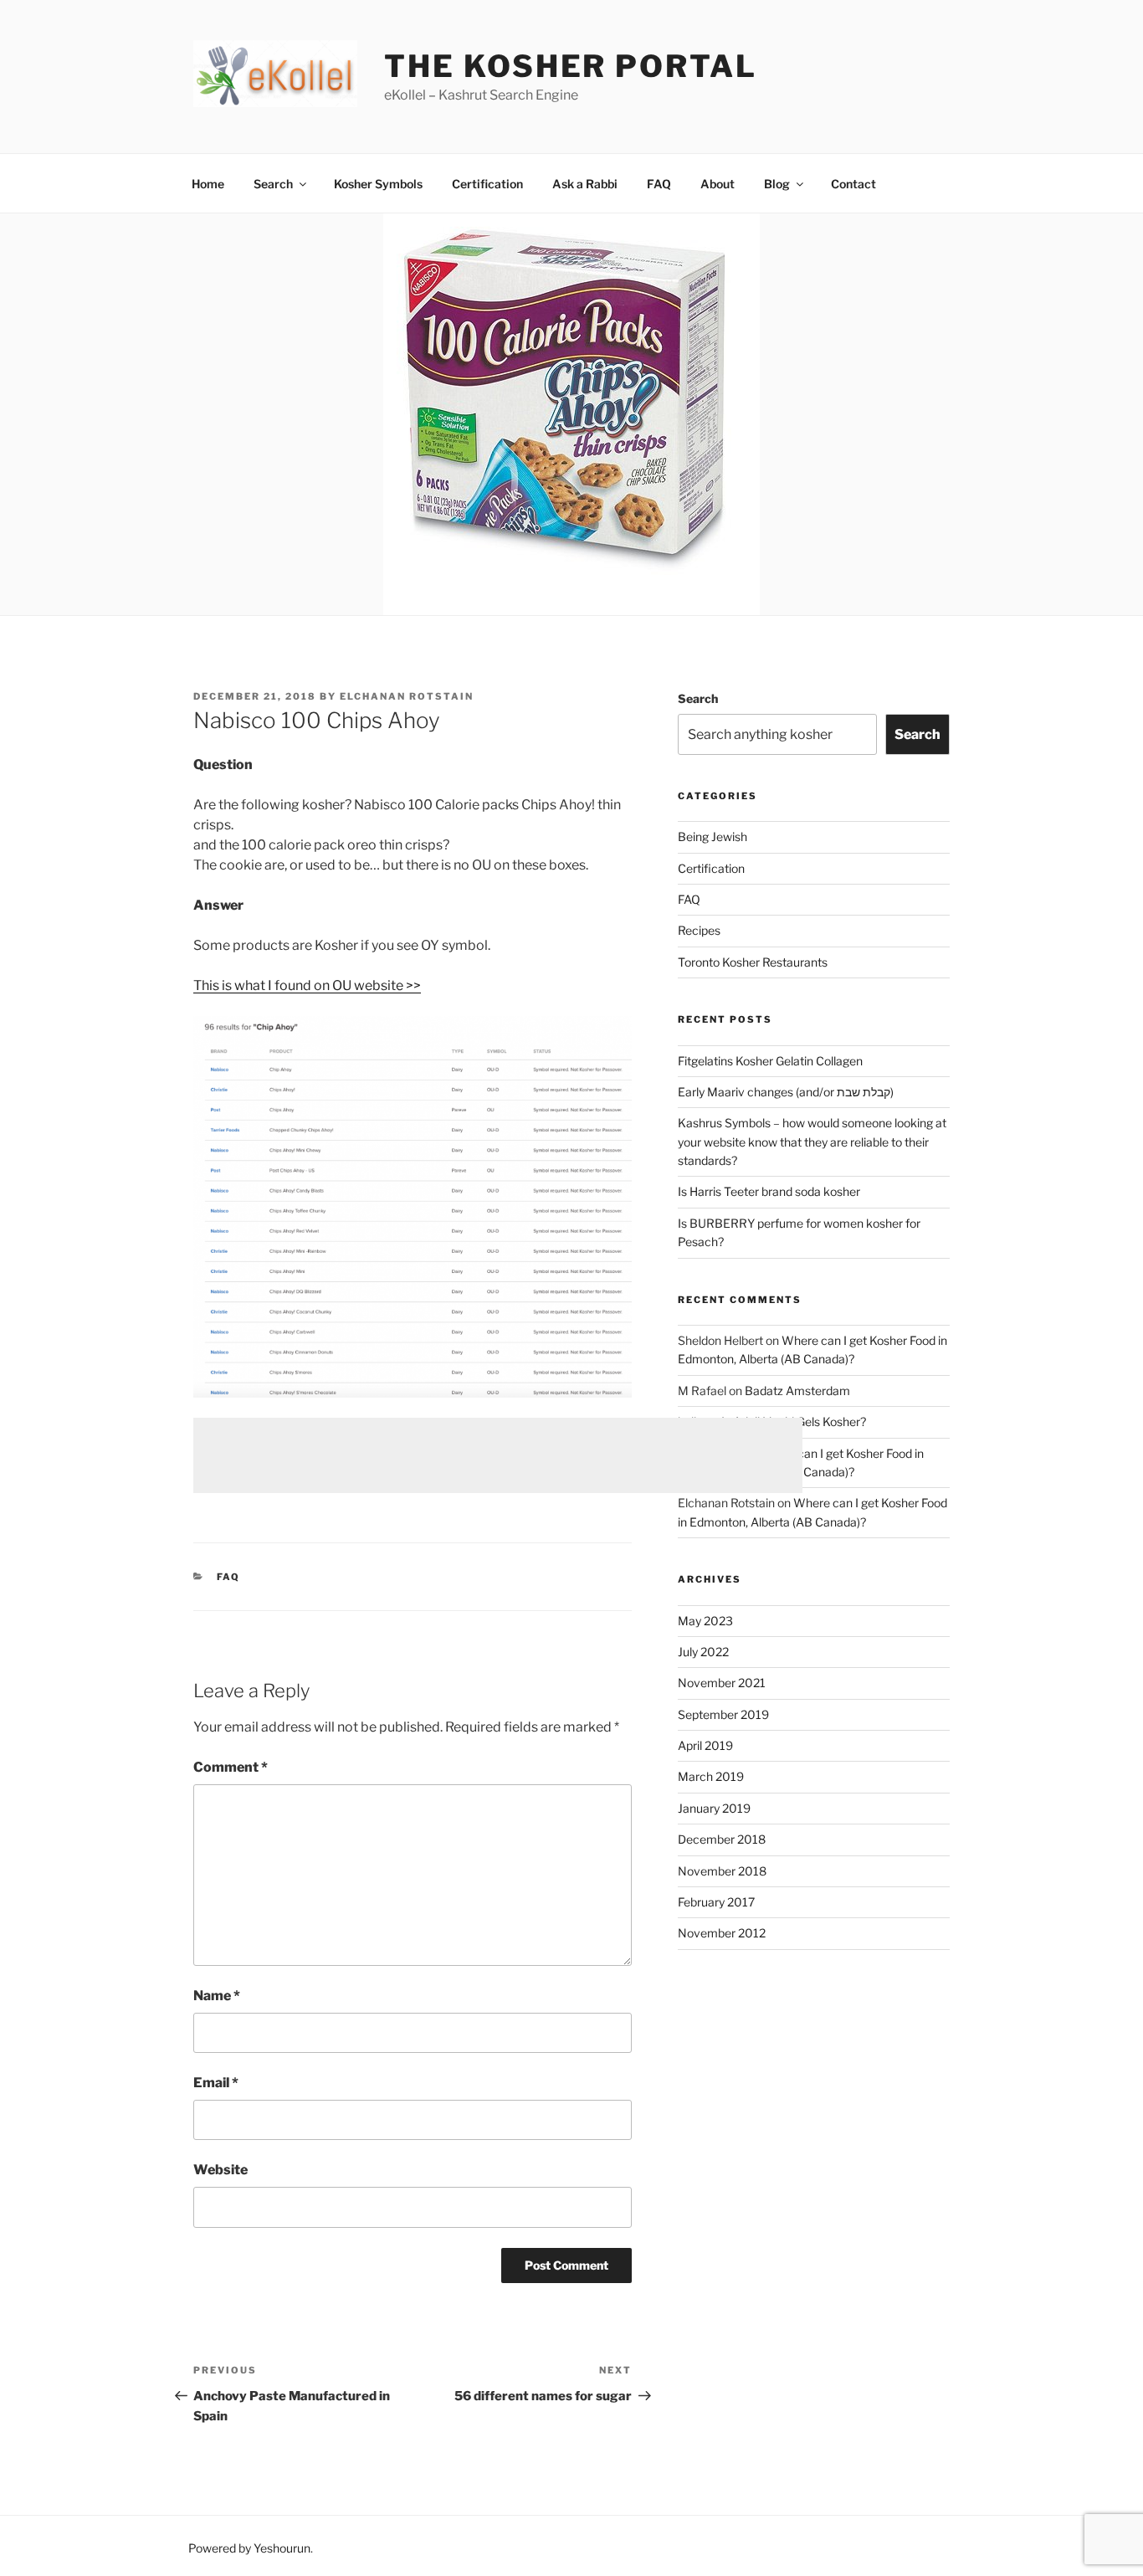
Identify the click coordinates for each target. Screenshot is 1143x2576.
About (718, 184)
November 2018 (722, 1871)
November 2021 (722, 1683)
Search (273, 184)
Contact (853, 184)
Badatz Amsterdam (797, 1391)
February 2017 (716, 1902)
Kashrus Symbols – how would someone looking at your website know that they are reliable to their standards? (812, 1142)
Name (217, 1996)
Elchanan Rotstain (407, 696)
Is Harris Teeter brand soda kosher (769, 1191)
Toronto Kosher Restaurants (753, 962)
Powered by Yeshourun (249, 2548)
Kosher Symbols (378, 184)
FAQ (659, 184)
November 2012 (722, 1933)
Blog (777, 184)
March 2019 (711, 1776)
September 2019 (723, 1714)
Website (220, 2170)
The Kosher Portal (570, 66)
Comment (231, 1767)
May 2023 (705, 1621)
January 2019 (714, 1808)
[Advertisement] (498, 1455)
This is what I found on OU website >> (307, 985)
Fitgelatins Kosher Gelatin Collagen (770, 1061)
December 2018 (722, 1839)
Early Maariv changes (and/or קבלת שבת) (786, 1092)
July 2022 (703, 1652)
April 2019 (705, 1745)
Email (216, 2083)
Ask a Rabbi (585, 184)
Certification (487, 184)
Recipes (699, 930)
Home (208, 184)
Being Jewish (712, 836)
